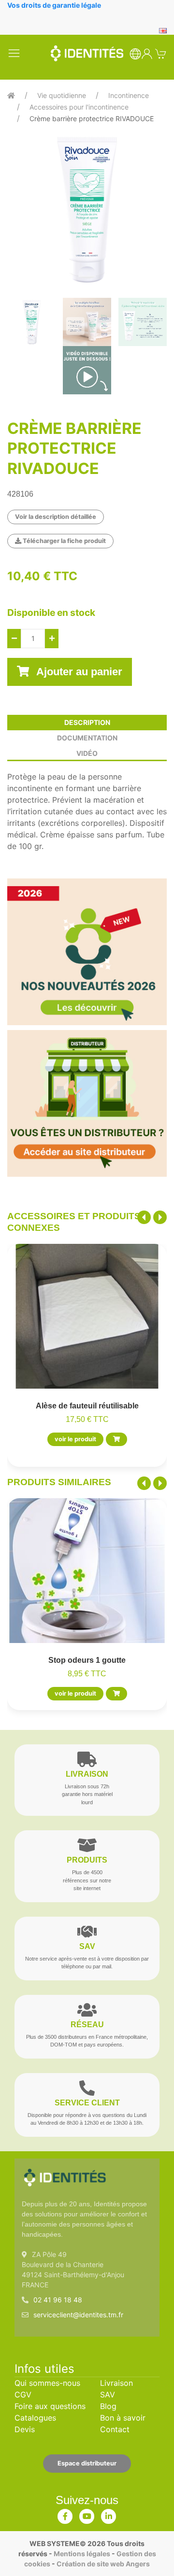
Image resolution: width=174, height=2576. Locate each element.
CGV (23, 2395)
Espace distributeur (87, 2463)
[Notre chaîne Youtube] (87, 2514)
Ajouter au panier (78, 672)
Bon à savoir (123, 2418)
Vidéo (87, 753)
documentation (87, 738)
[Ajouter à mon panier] (116, 1440)
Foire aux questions (50, 2406)
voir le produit (75, 1440)
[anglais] (163, 30)
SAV (108, 2395)
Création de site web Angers (103, 2564)
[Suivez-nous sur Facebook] (65, 2514)
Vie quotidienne (62, 95)
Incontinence (129, 95)
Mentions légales (82, 2554)
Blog (108, 2406)
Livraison (116, 2383)
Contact (115, 2429)
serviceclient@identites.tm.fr (78, 2315)
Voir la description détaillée (56, 517)
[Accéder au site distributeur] (87, 1103)
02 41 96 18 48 (58, 2300)
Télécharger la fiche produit (64, 541)
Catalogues (35, 2418)
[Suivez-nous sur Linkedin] (109, 2514)
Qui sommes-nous (47, 2383)
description (87, 722)
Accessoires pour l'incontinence (79, 107)
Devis (25, 2429)
